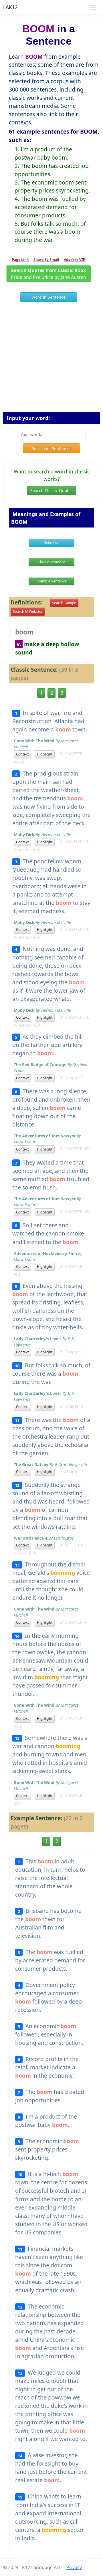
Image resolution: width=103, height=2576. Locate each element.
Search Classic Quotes (51, 490)
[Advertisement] (51, 359)
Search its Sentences (52, 448)
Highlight (45, 754)
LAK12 (10, 7)
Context (22, 754)
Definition (51, 543)
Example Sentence (51, 581)
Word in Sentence (48, 297)
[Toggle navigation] (93, 7)
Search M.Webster (28, 611)
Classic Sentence (51, 562)
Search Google (64, 603)
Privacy (74, 2567)
